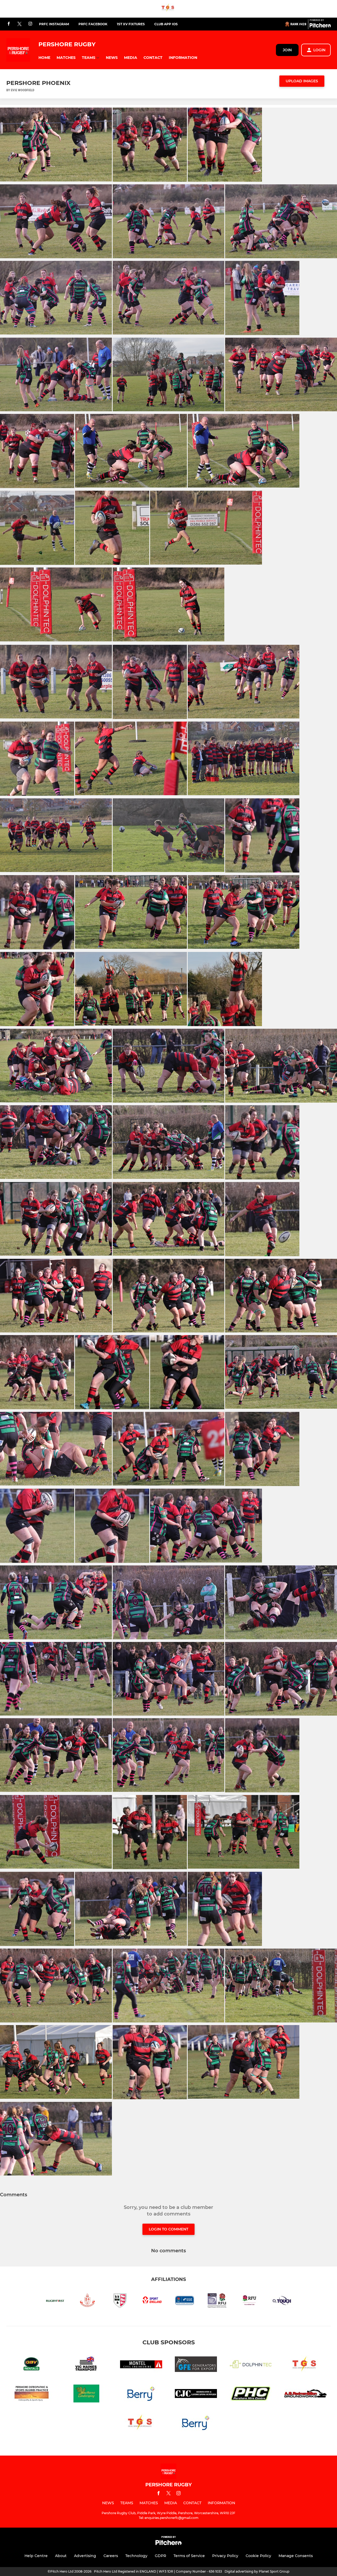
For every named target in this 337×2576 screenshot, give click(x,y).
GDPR (160, 2556)
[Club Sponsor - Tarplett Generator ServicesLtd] (168, 9)
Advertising (85, 2556)
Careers (111, 2556)
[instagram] (30, 24)
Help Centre (36, 2556)
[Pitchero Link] (320, 26)
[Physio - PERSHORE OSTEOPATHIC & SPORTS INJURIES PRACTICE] (32, 2394)
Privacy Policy (225, 2556)
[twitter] (19, 24)
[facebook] (9, 24)
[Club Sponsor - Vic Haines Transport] (86, 2365)
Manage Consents (296, 2556)
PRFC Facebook (93, 24)
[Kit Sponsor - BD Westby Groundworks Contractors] (141, 2394)
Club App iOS (166, 24)
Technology (136, 2556)
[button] (44, 58)
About (61, 2556)
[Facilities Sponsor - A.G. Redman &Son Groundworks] (305, 2394)
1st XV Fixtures (131, 24)
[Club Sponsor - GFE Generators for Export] (196, 2365)
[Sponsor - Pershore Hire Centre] (251, 2394)
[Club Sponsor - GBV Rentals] (32, 2365)
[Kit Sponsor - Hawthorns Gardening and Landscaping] (86, 2394)
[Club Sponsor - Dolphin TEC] (251, 2365)
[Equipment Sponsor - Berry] (196, 2424)
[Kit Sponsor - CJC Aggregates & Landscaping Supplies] (196, 2394)
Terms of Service (189, 2556)
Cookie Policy (258, 2556)
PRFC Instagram (54, 24)
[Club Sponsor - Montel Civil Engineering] (141, 2365)
